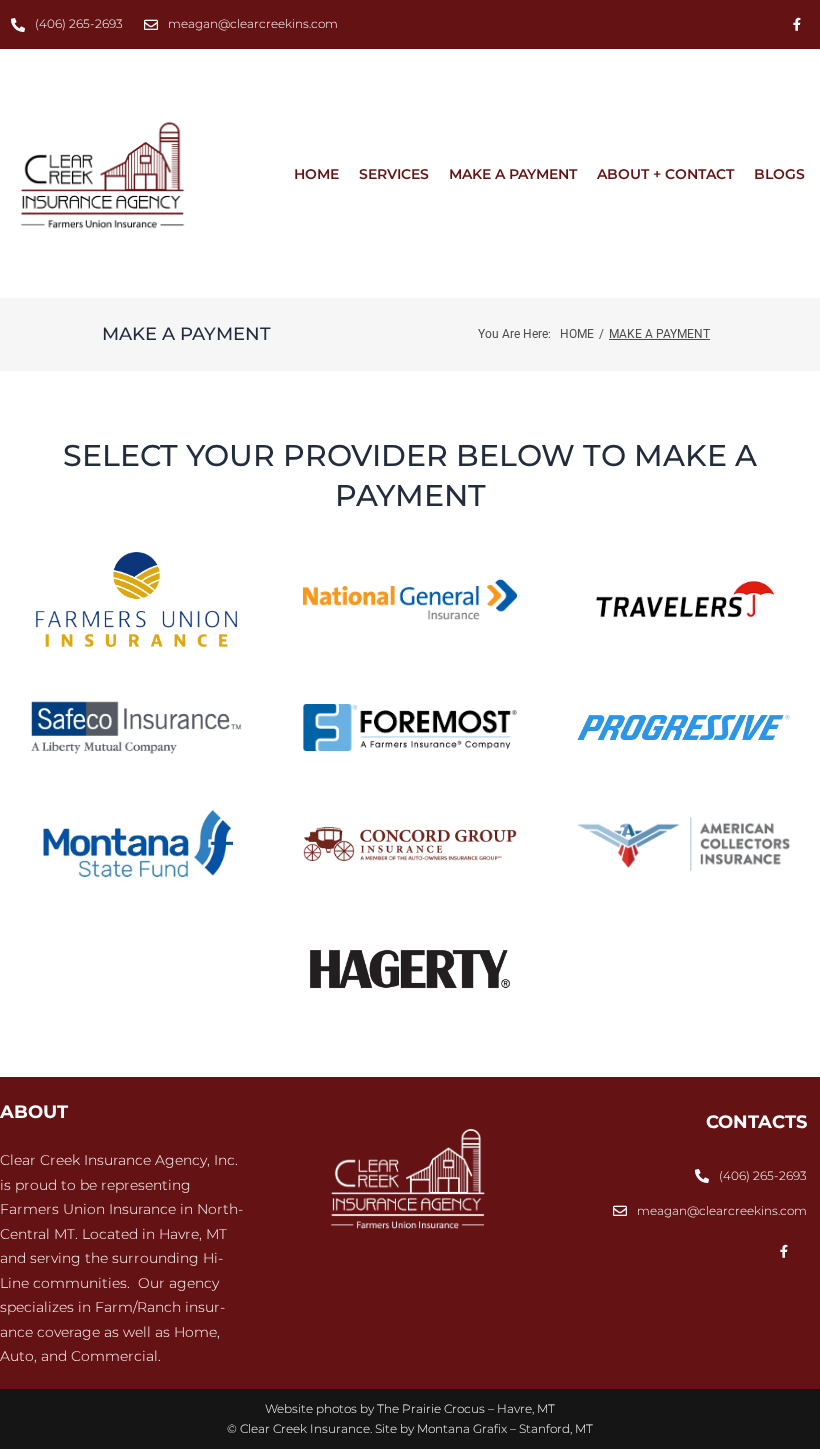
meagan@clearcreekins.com (253, 23)
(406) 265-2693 (79, 23)
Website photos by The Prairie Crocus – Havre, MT (410, 1408)
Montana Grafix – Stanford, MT (505, 1428)
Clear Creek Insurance (305, 1428)
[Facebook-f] (797, 25)
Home (577, 334)
